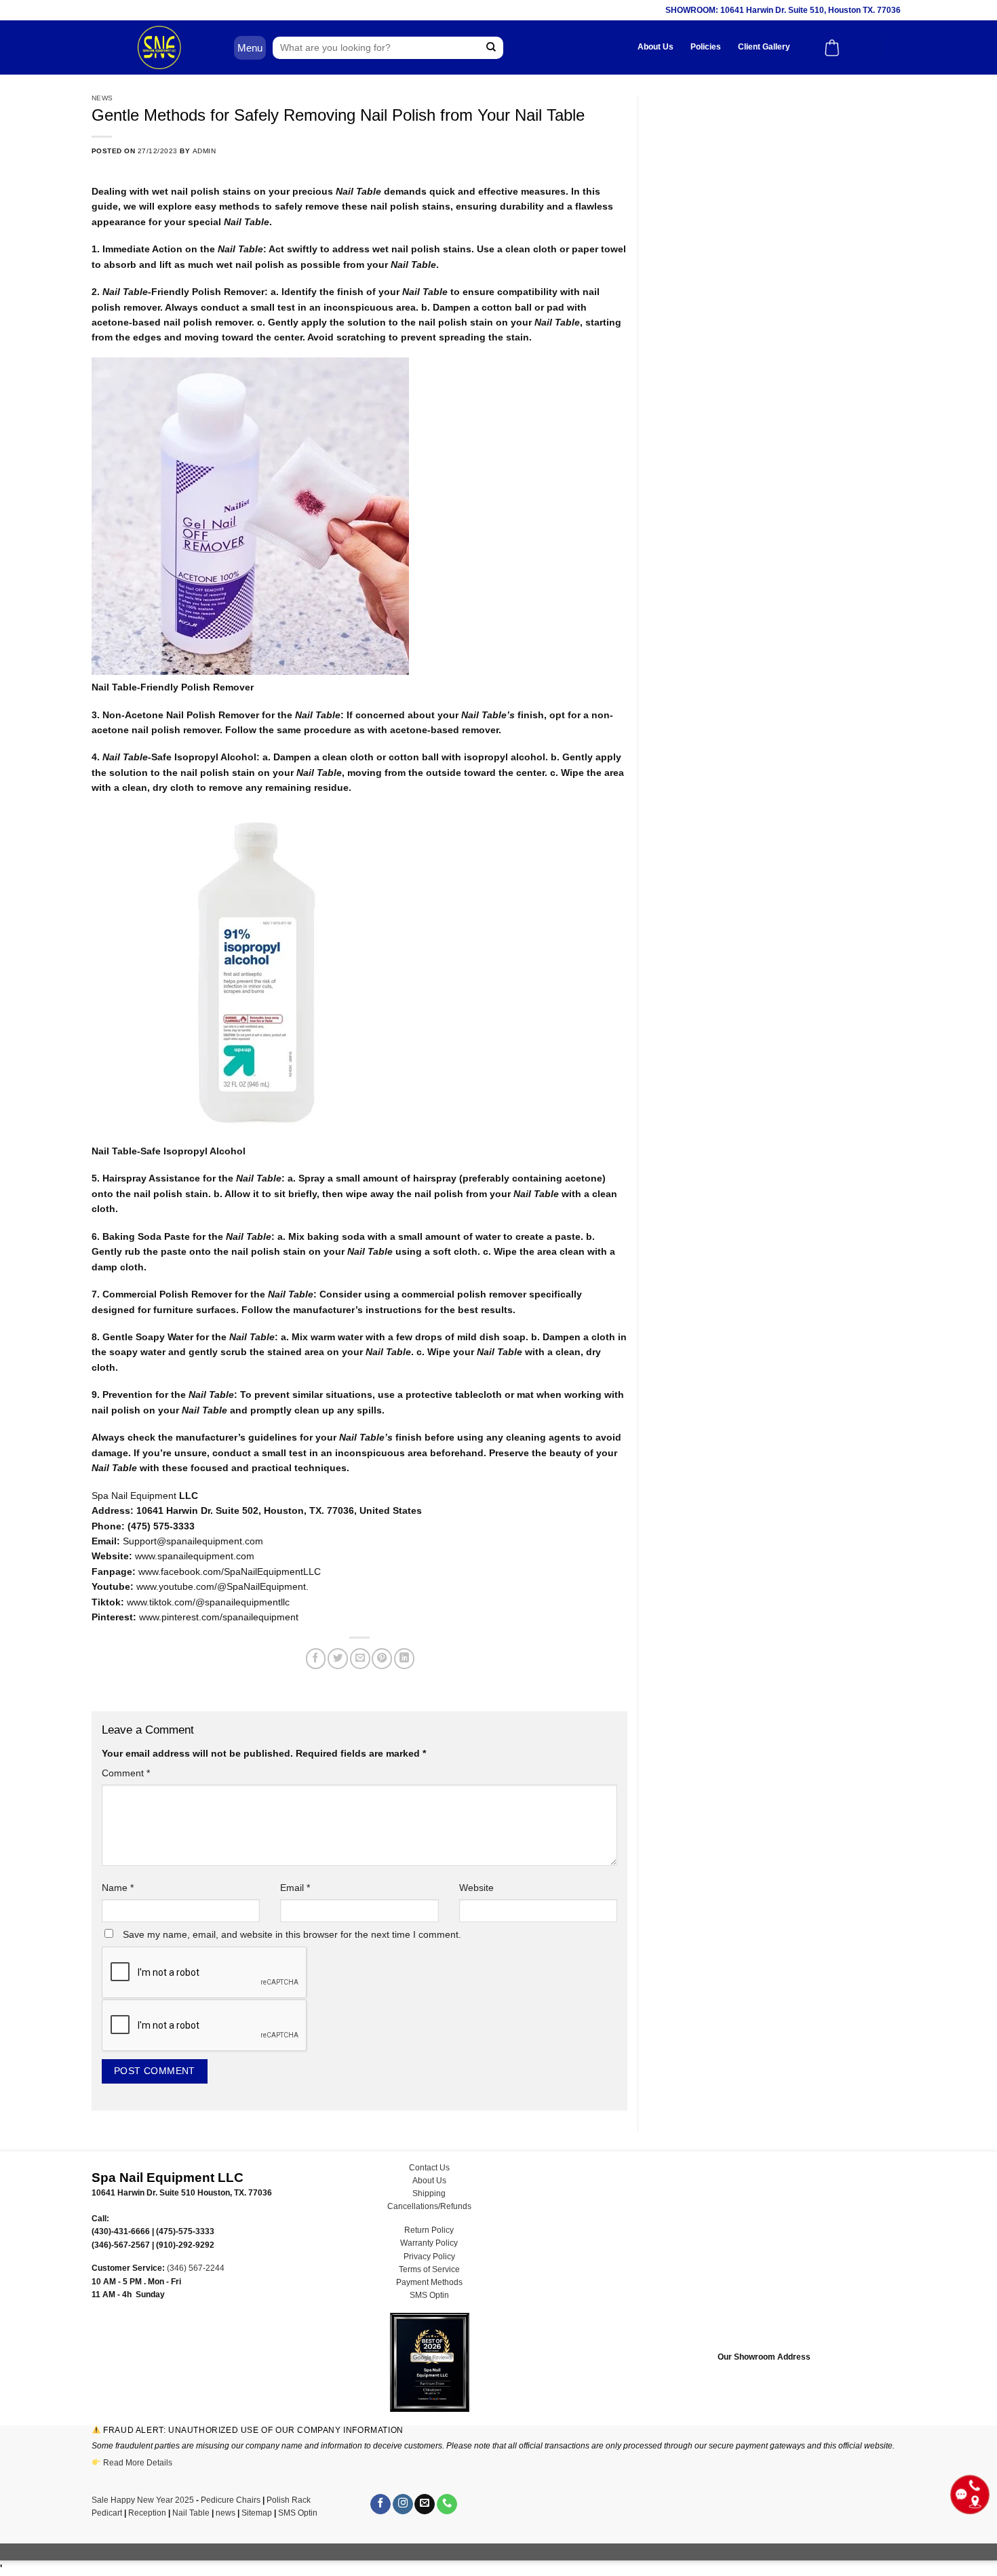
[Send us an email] (425, 2504)
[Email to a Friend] (360, 1658)
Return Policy (429, 2230)
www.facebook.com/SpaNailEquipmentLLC (230, 1572)
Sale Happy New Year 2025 (143, 2500)
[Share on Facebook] (316, 1658)
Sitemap (257, 2513)
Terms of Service (429, 2269)
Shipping (429, 2193)
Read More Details (138, 2463)
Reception (147, 2513)
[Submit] (491, 48)
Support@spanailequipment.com (193, 1541)
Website (476, 1888)
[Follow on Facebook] (380, 2504)
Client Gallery (764, 47)
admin (204, 151)
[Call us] (447, 2504)
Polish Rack (289, 2500)
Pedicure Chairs (231, 2500)
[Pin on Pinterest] (382, 1658)
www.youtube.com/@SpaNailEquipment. (222, 1586)
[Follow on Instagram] (403, 2504)
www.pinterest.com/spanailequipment (219, 1617)
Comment (126, 1773)
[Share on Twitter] (338, 1658)
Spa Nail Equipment (134, 1496)
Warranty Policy (429, 2243)
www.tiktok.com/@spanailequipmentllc (208, 1602)
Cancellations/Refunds (429, 2206)
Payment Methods (429, 2282)
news (226, 2513)
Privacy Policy (429, 2257)
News (102, 98)
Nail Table (191, 2513)
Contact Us (429, 2168)
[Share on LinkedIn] (404, 1658)
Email (295, 1888)
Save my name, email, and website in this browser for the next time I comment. (292, 1934)
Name (118, 1888)
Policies (706, 47)
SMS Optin (429, 2295)
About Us (656, 47)
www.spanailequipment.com (195, 1556)
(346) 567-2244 (196, 2268)
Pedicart (107, 2513)
